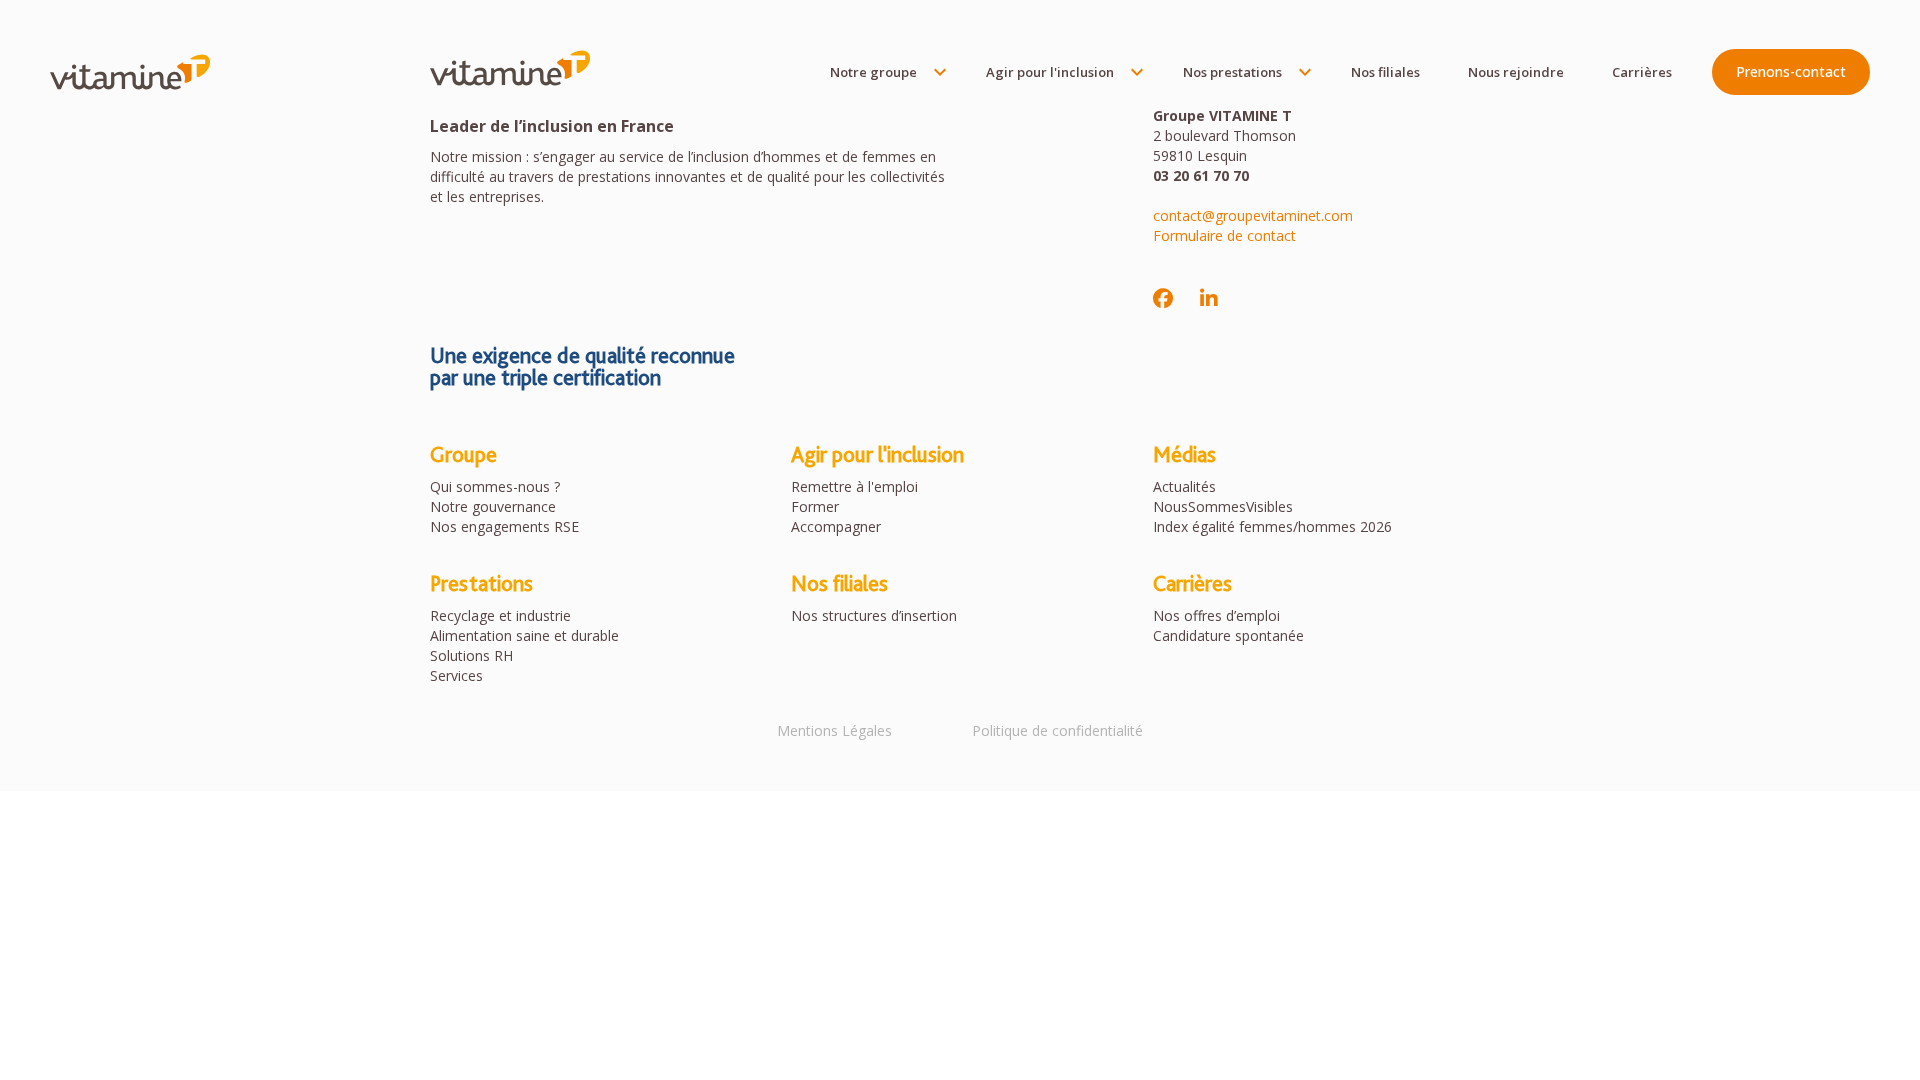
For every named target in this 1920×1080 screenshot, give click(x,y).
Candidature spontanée (1228, 635)
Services (456, 675)
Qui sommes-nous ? (495, 486)
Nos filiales (1385, 72)
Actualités (1184, 486)
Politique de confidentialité (1057, 730)
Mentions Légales (834, 730)
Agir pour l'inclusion (1050, 72)
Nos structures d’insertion (874, 615)
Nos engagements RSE (504, 526)
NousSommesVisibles (1223, 506)
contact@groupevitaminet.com (1253, 215)
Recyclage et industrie (500, 615)
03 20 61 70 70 (1201, 175)
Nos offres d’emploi (1216, 615)
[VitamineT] (130, 72)
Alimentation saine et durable (524, 635)
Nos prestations (1232, 72)
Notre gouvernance (493, 506)
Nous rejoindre (1516, 72)
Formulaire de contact (1224, 235)
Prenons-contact (1791, 71)
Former (815, 506)
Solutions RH (471, 655)
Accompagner (836, 526)
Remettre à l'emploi (854, 486)
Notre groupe (873, 72)
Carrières (1642, 72)
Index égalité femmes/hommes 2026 (1272, 526)
